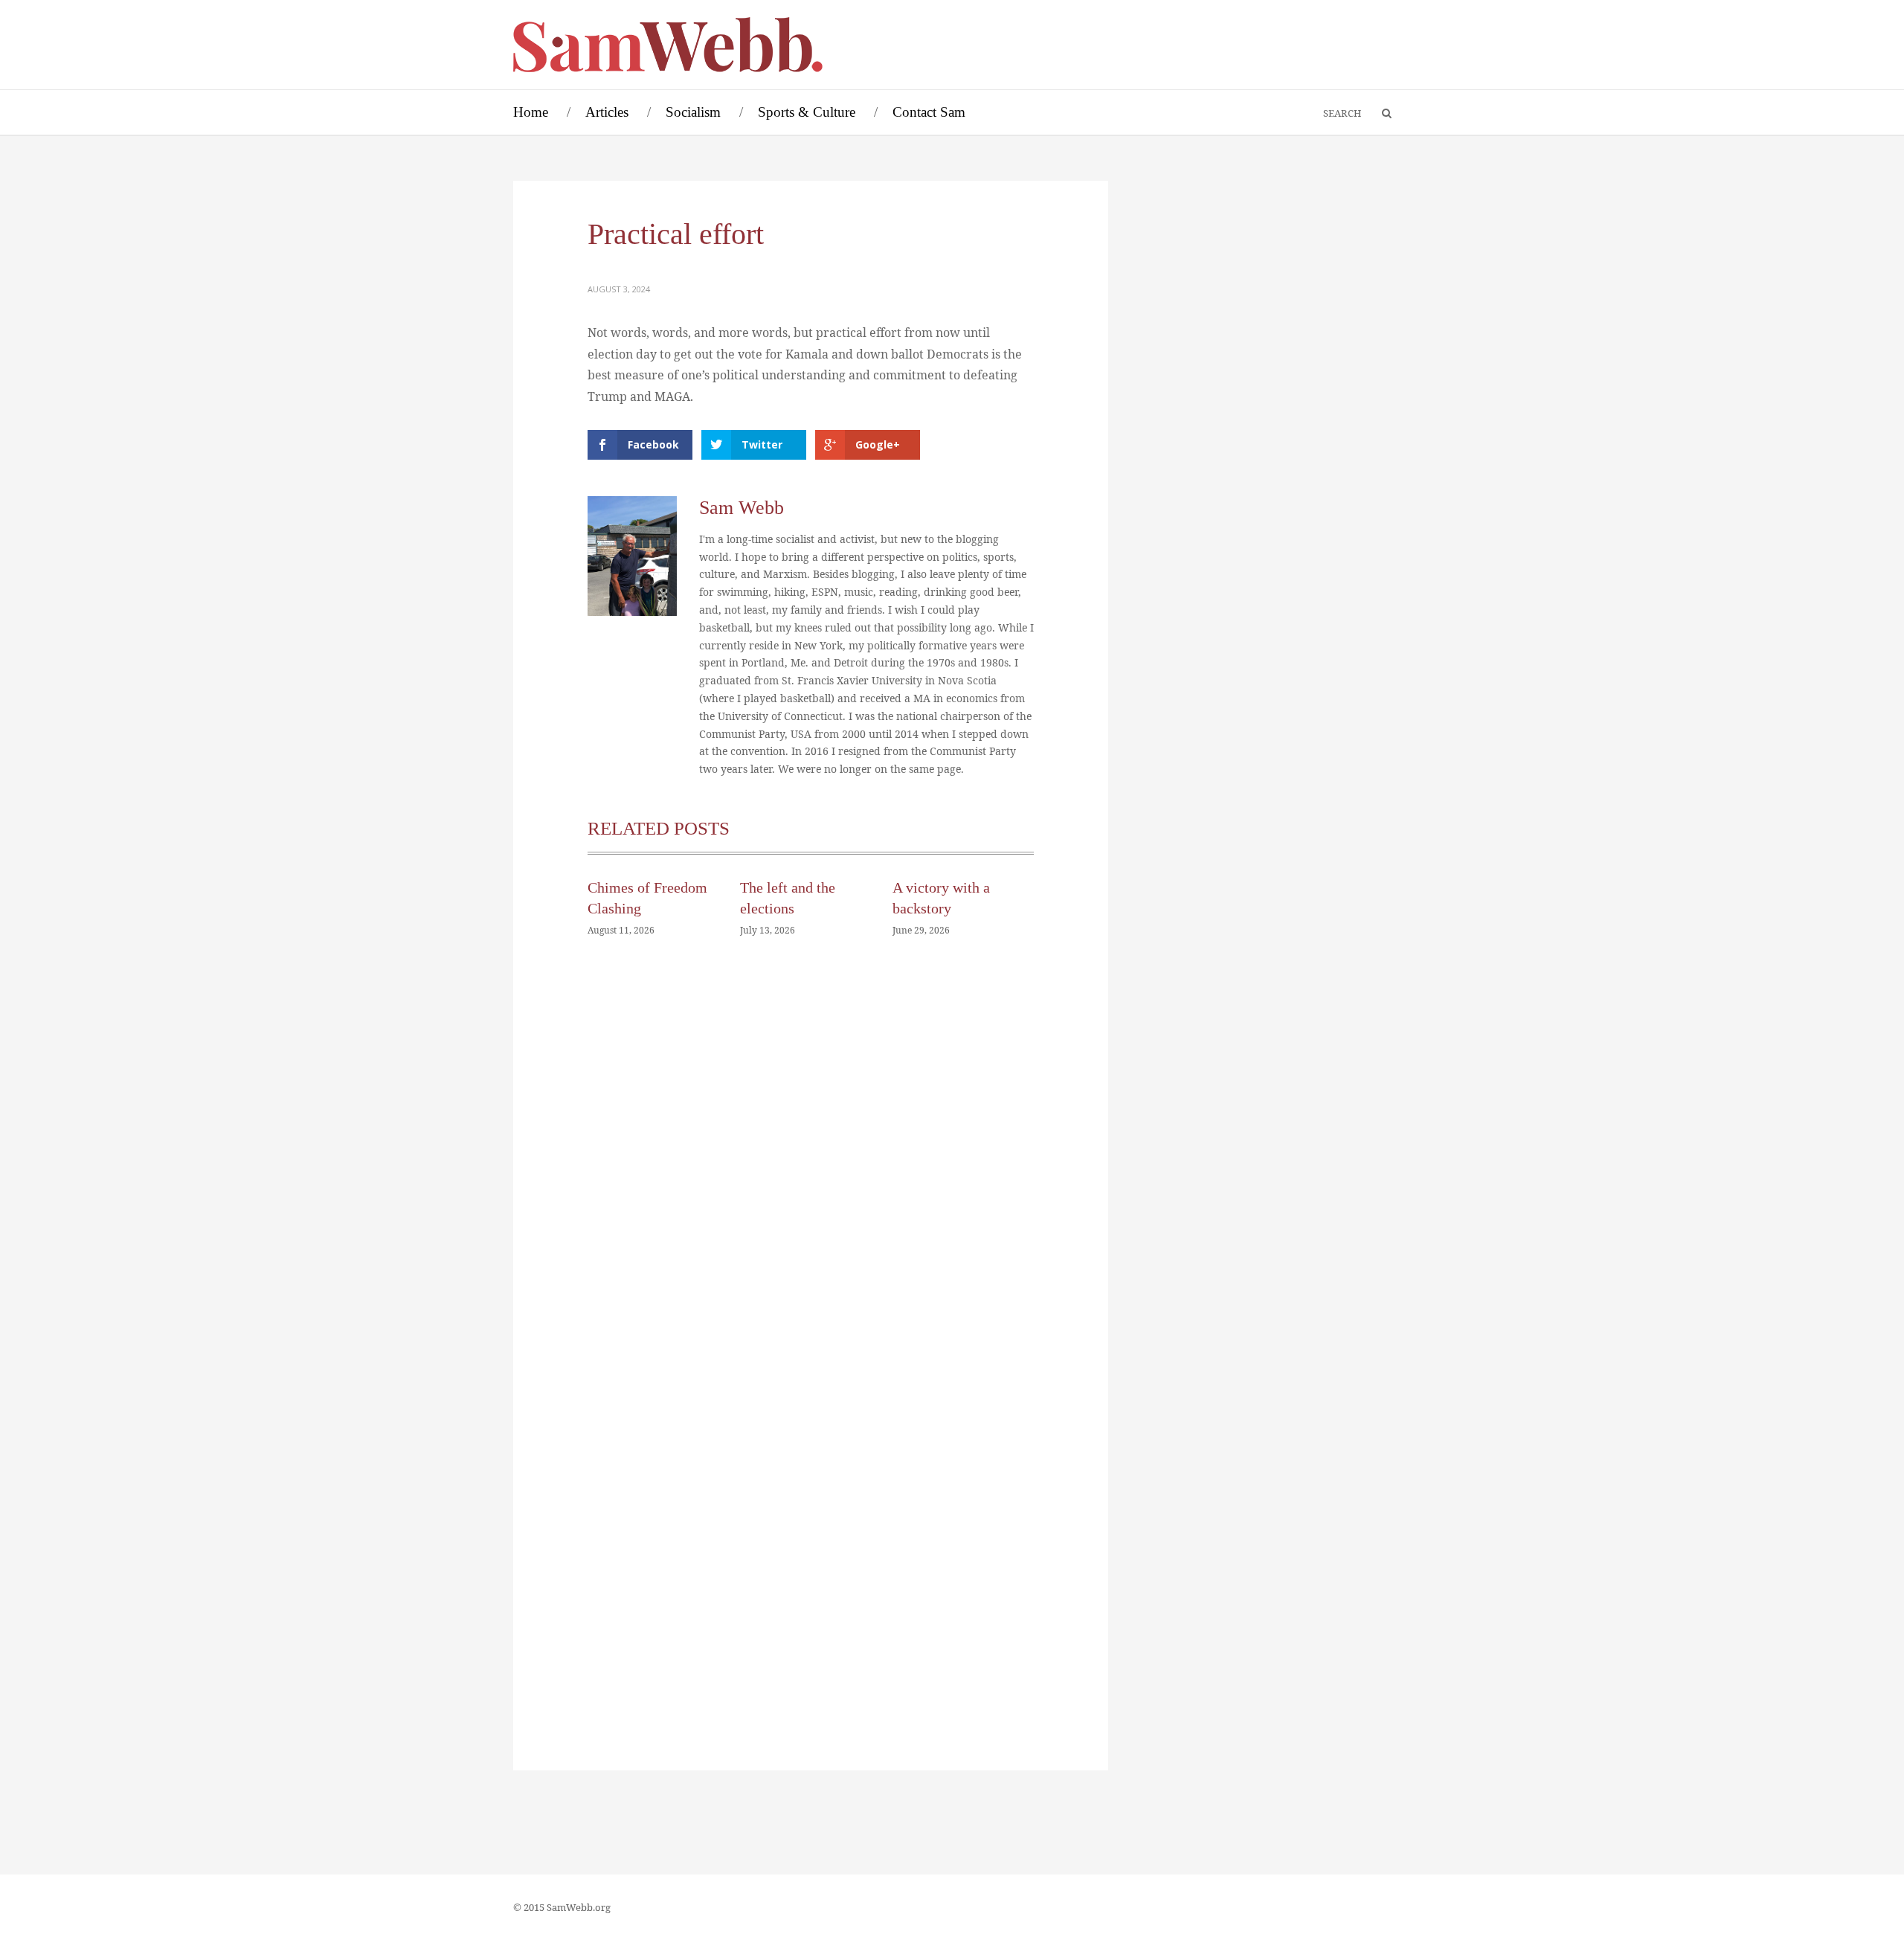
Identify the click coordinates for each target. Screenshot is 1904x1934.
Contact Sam (929, 112)
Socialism (693, 112)
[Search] (1380, 114)
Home (531, 112)
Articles (607, 112)
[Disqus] (811, 1173)
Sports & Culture (807, 112)
